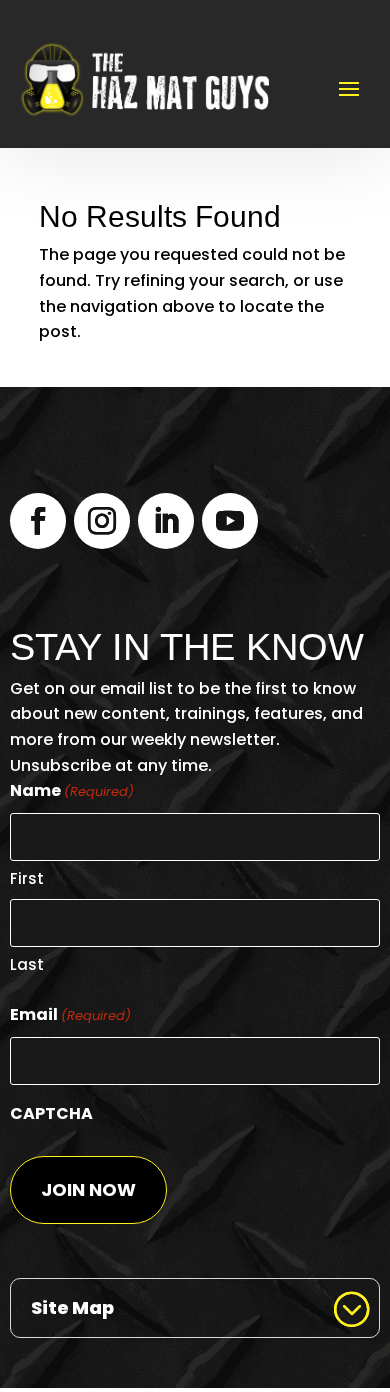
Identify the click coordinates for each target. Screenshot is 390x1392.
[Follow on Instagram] (102, 521)
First (27, 878)
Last (27, 964)
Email (70, 1014)
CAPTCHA (51, 1113)
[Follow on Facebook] (38, 521)
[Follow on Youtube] (230, 521)
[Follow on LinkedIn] (166, 521)
